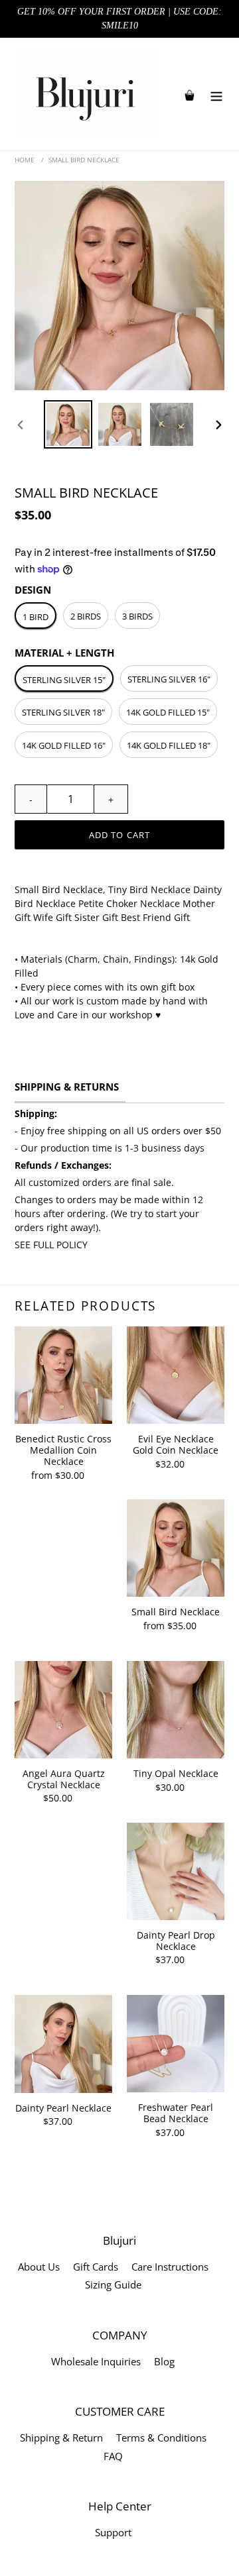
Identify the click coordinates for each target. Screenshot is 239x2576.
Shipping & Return (61, 2438)
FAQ (113, 2456)
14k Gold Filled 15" (168, 712)
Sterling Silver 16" (169, 679)
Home (25, 160)
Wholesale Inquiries (96, 2361)
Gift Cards (96, 2267)
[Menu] (216, 94)
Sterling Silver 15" (64, 680)
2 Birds (86, 616)
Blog (164, 2361)
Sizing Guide (113, 2284)
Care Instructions (170, 2267)
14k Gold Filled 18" (169, 745)
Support (113, 2532)
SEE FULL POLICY (51, 1245)
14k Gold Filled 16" (64, 745)
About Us (39, 2267)
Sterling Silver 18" (63, 712)
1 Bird (36, 617)
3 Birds (137, 616)
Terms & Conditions (161, 2438)
